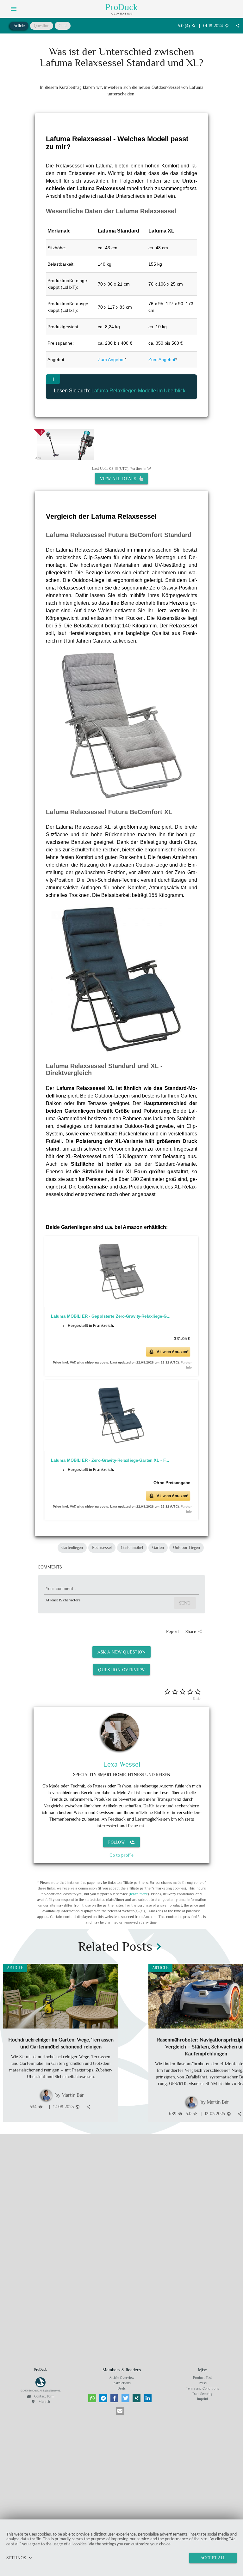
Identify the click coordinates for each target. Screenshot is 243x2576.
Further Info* (141, 469)
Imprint (203, 2399)
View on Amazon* (173, 1351)
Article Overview (122, 2378)
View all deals (120, 479)
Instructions (122, 2383)
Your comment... (61, 1588)
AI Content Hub (122, 14)
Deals (121, 2388)
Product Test (202, 2378)
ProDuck (122, 7)
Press (203, 2383)
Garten (158, 1548)
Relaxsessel (102, 1548)
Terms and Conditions (202, 2388)
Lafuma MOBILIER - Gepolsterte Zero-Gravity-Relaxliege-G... (111, 1316)
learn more (139, 1894)
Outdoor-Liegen (187, 1548)
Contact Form (40, 2396)
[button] (92, 2398)
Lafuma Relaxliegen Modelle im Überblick (138, 391)
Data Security (202, 2394)
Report (173, 1631)
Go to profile (121, 1855)
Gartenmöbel (132, 1548)
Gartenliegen (72, 1548)
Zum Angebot (111, 360)
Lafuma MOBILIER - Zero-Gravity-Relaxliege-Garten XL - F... (110, 1460)
